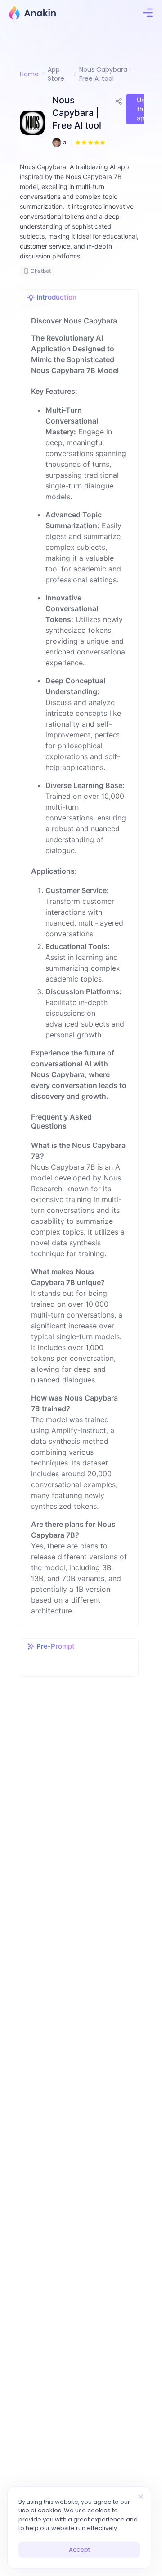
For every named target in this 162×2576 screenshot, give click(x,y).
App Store (56, 74)
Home (29, 74)
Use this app (143, 109)
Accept (79, 2550)
